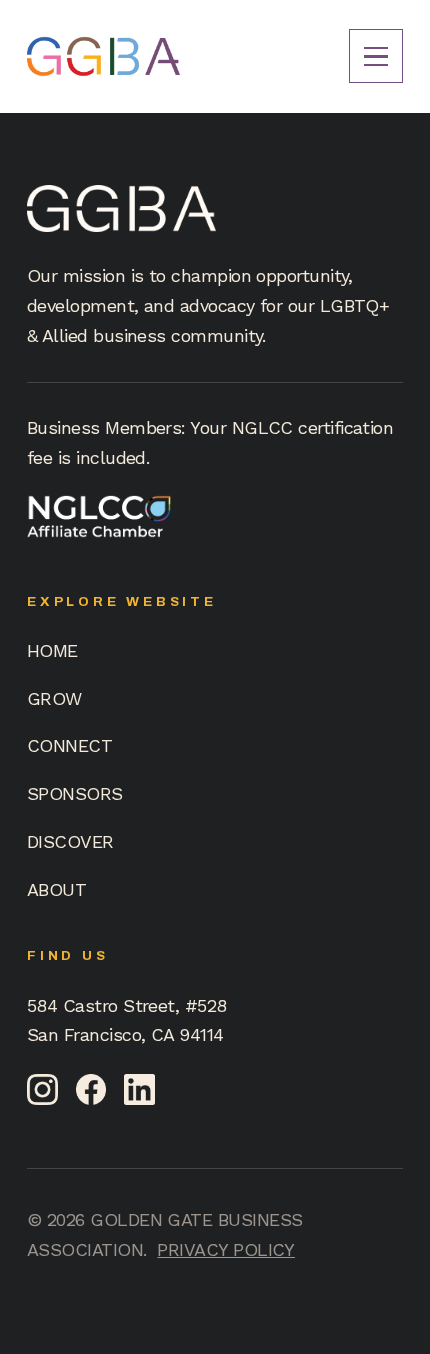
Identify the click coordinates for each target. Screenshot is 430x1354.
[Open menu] (376, 56)
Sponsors (75, 793)
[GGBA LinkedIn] (139, 1089)
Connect (69, 745)
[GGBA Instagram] (42, 1089)
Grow (54, 698)
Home (52, 650)
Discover (70, 841)
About (56, 889)
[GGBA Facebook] (91, 1089)
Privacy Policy (225, 1249)
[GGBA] (103, 56)
